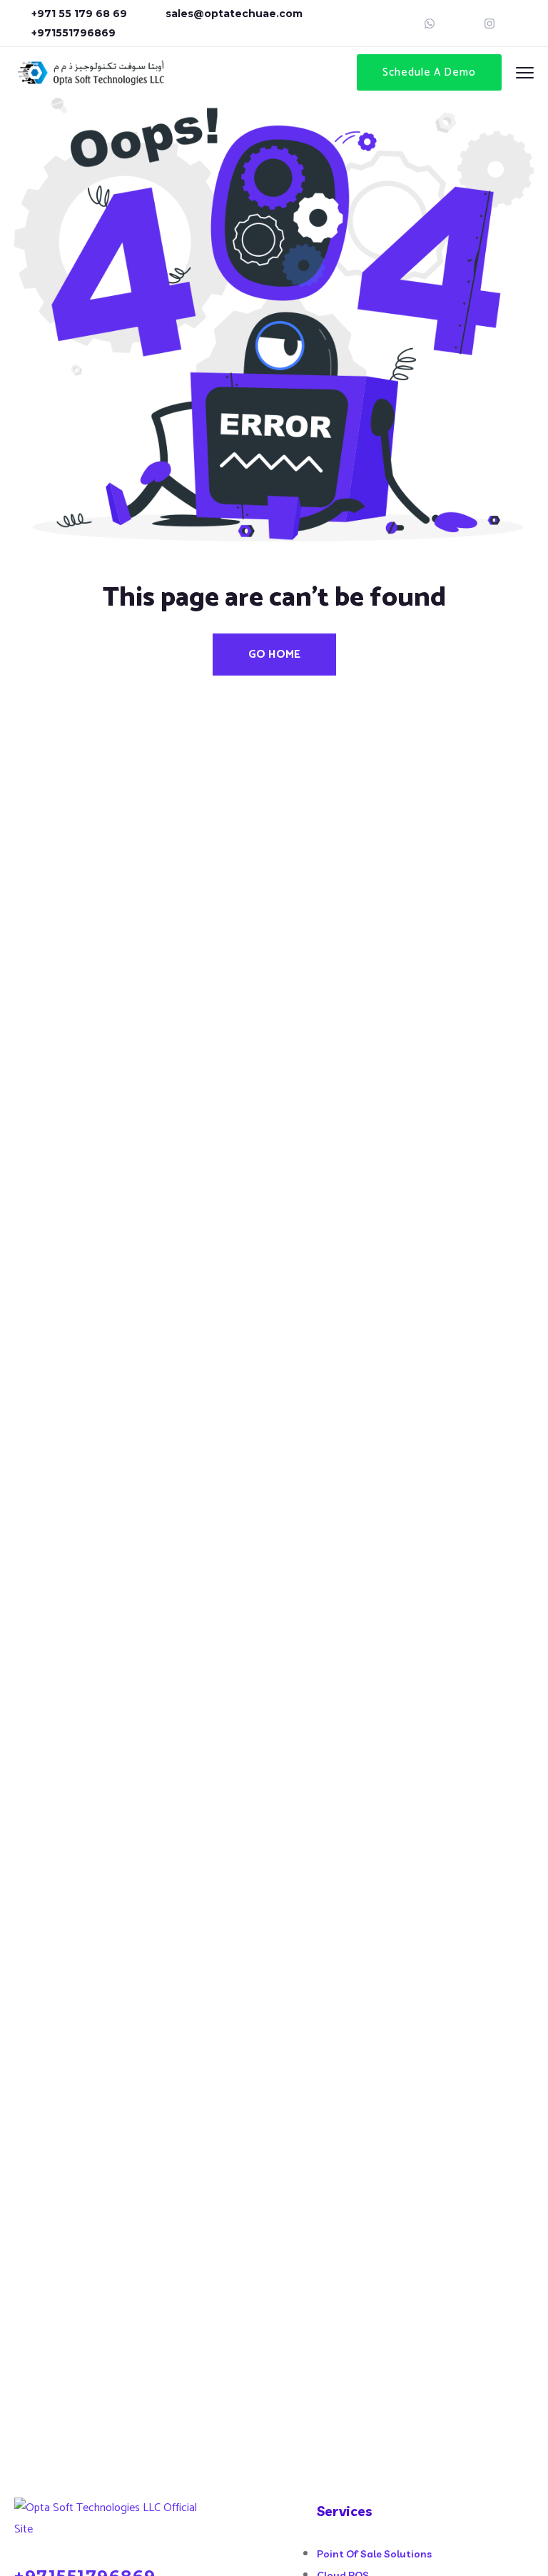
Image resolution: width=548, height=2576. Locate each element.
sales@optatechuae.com (234, 14)
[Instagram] (489, 24)
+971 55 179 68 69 (79, 14)
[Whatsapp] (430, 24)
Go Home (274, 655)
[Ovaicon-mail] (460, 24)
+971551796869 (73, 33)
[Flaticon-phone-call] (519, 24)
